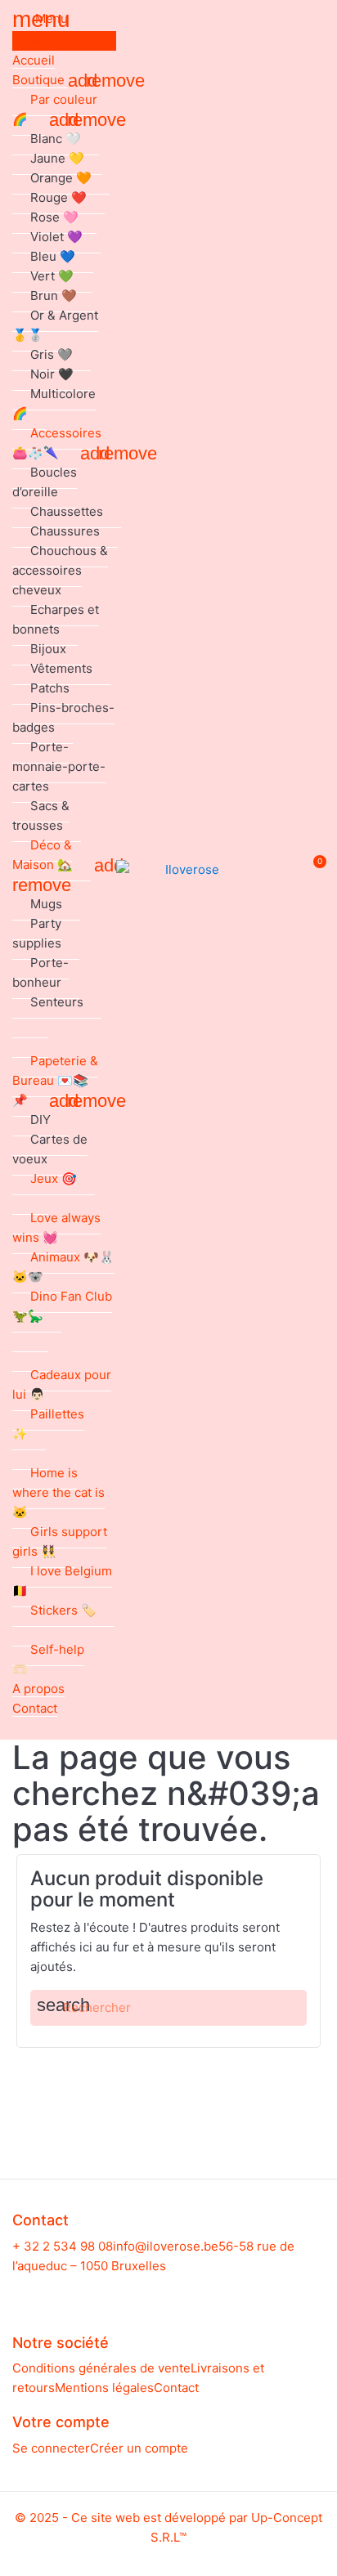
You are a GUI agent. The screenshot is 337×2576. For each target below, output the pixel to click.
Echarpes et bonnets (56, 619)
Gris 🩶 (52, 354)
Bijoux (48, 649)
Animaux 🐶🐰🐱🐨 (63, 1267)
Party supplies (37, 933)
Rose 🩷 (54, 217)
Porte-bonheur (40, 972)
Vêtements (61, 668)
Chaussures (65, 531)
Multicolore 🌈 (54, 403)
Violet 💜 (56, 237)
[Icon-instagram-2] (184, 2292)
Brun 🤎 (54, 296)
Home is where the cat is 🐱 (58, 1492)
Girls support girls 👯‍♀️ (60, 1541)
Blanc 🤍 (56, 139)
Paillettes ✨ (48, 1424)
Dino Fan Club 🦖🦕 (62, 1306)
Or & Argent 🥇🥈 (55, 325)
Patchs (50, 688)
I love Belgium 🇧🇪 (62, 1581)
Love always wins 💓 (56, 1228)
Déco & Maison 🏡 (43, 855)
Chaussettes (67, 511)
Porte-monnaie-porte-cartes (59, 766)
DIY (40, 1120)
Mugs (46, 904)
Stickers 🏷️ (63, 1610)
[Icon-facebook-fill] (154, 2292)
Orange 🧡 (61, 178)
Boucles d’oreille (45, 482)
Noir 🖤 (52, 374)
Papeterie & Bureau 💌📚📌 (55, 1080)
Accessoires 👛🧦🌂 (57, 443)
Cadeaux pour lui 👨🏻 (62, 1384)
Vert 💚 (52, 276)
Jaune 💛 (57, 158)
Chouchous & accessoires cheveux (60, 570)
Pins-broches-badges (63, 717)
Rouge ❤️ (58, 197)
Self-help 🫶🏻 (48, 1659)
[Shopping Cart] (311, 870)
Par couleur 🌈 (55, 109)
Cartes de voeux (50, 1149)
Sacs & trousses (41, 815)
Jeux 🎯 (54, 1178)
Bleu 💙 (53, 256)
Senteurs (57, 1002)
